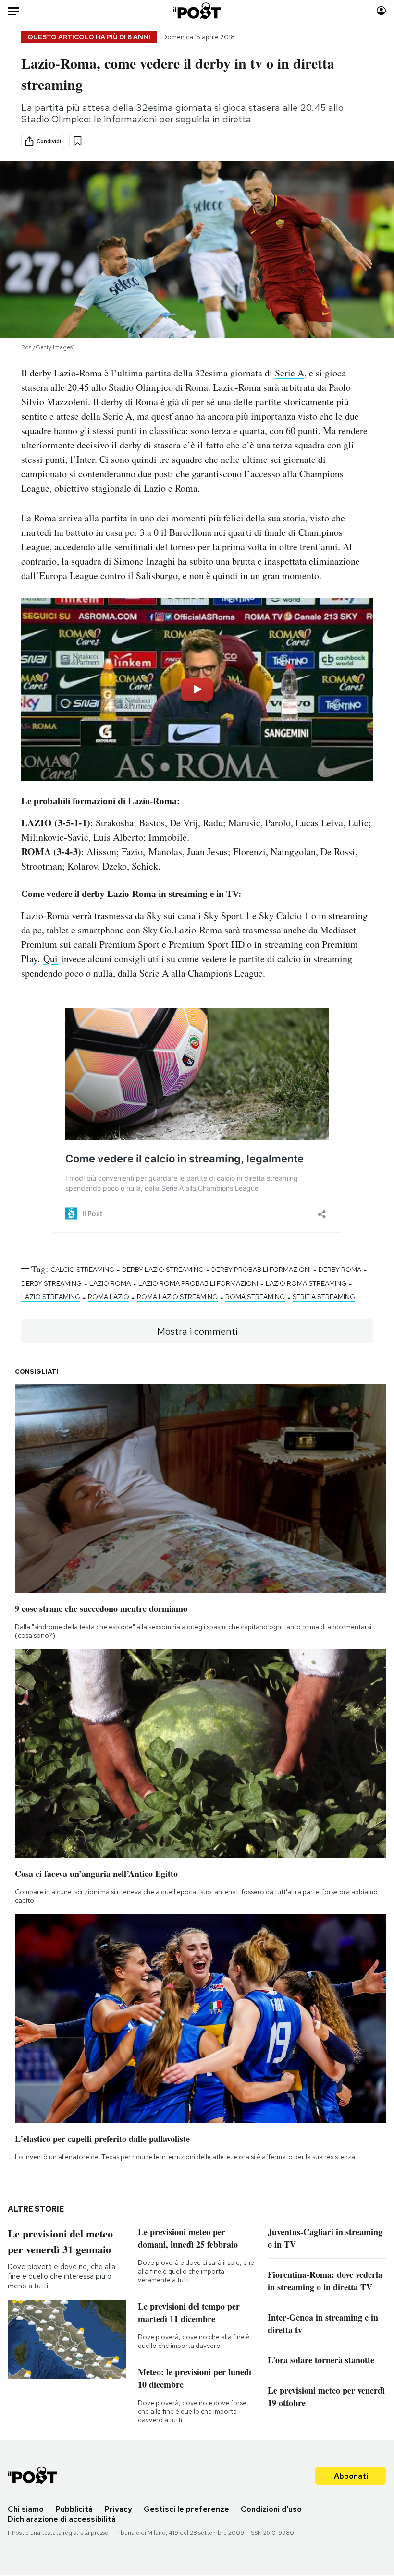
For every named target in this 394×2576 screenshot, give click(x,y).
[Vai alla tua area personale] (381, 11)
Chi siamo (26, 2509)
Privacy (118, 2509)
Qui (50, 959)
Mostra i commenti (197, 1331)
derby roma (340, 1270)
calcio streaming (82, 1270)
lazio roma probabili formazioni (198, 1283)
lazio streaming (51, 1297)
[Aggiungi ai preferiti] (78, 141)
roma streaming (255, 1297)
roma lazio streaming (177, 1297)
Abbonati (351, 2476)
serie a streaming (324, 1297)
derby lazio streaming (163, 1270)
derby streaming (51, 1283)
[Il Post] (197, 11)
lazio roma (110, 1283)
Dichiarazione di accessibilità (62, 2519)
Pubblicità (74, 2509)
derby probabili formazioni (261, 1270)
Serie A (289, 373)
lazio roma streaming (306, 1283)
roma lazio (109, 1297)
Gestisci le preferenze (186, 2509)
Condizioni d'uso (271, 2509)
